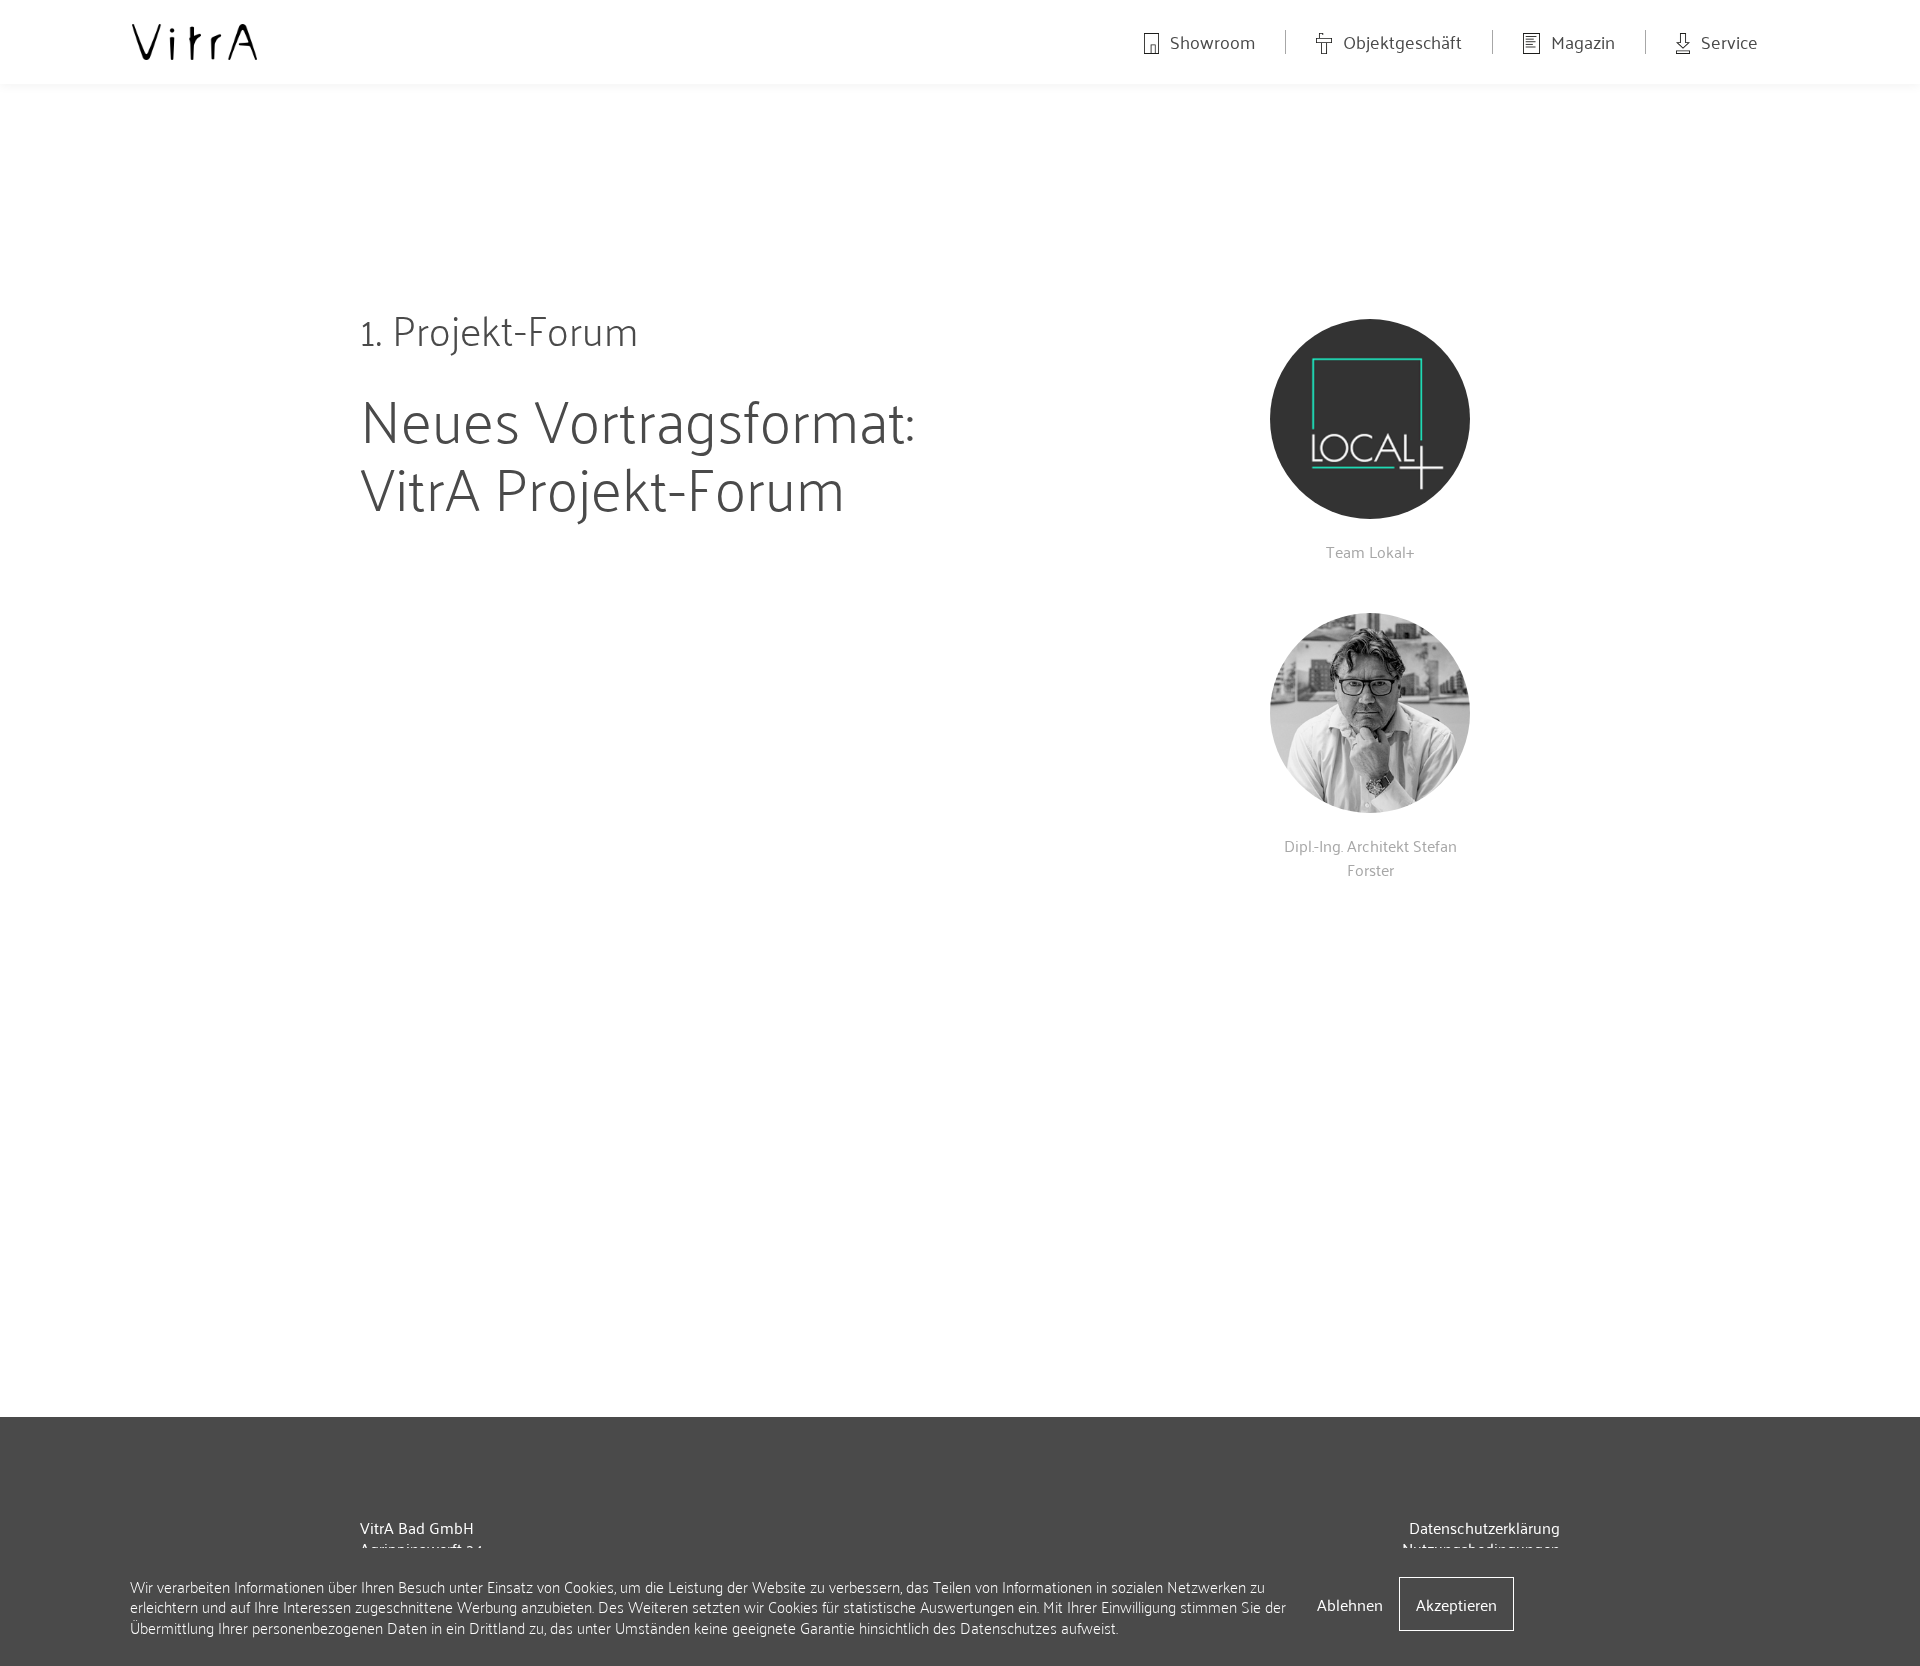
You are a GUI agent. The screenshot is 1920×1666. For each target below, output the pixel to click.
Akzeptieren (1456, 1604)
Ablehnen (1350, 1604)
